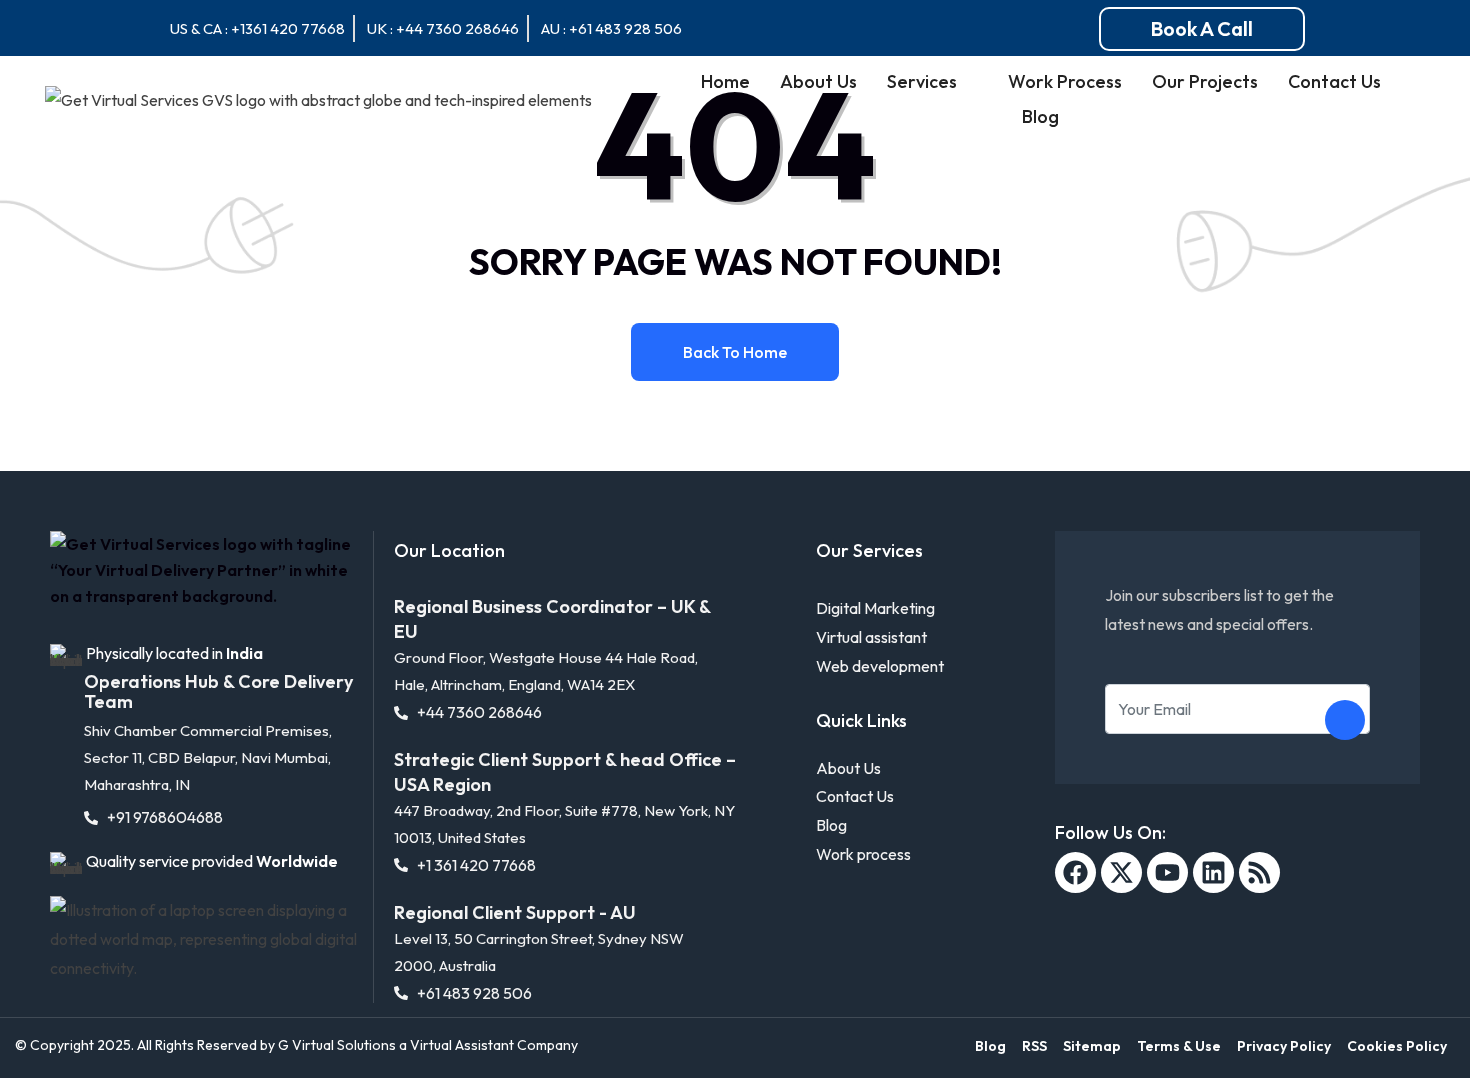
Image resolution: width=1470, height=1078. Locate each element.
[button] (1202, 29)
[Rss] (1259, 872)
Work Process (1065, 81)
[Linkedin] (1213, 872)
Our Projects (1205, 81)
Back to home (735, 352)
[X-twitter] (1121, 872)
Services (922, 81)
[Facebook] (1075, 872)
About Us (818, 81)
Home (725, 81)
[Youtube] (1167, 872)
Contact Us (1334, 81)
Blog (1040, 116)
